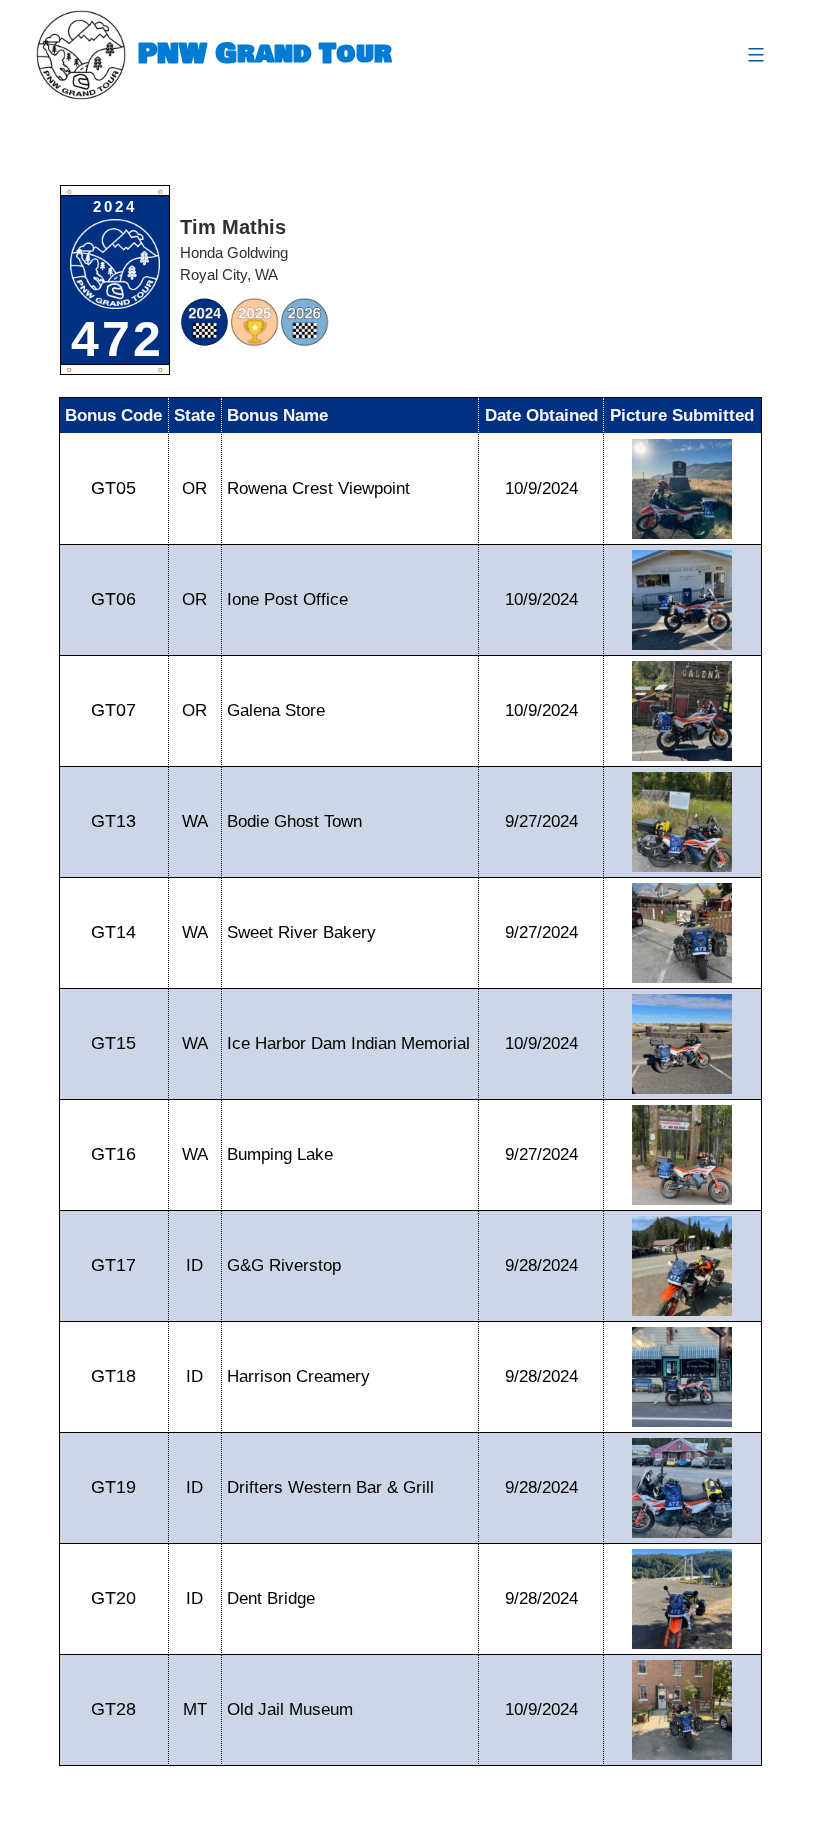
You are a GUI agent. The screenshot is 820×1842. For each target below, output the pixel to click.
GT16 (113, 1154)
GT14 (113, 932)
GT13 (113, 821)
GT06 (113, 599)
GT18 (113, 1376)
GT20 (113, 1598)
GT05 (113, 488)
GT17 (113, 1265)
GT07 (113, 710)
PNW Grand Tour (265, 54)
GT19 (113, 1487)
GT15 (113, 1043)
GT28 (113, 1709)
